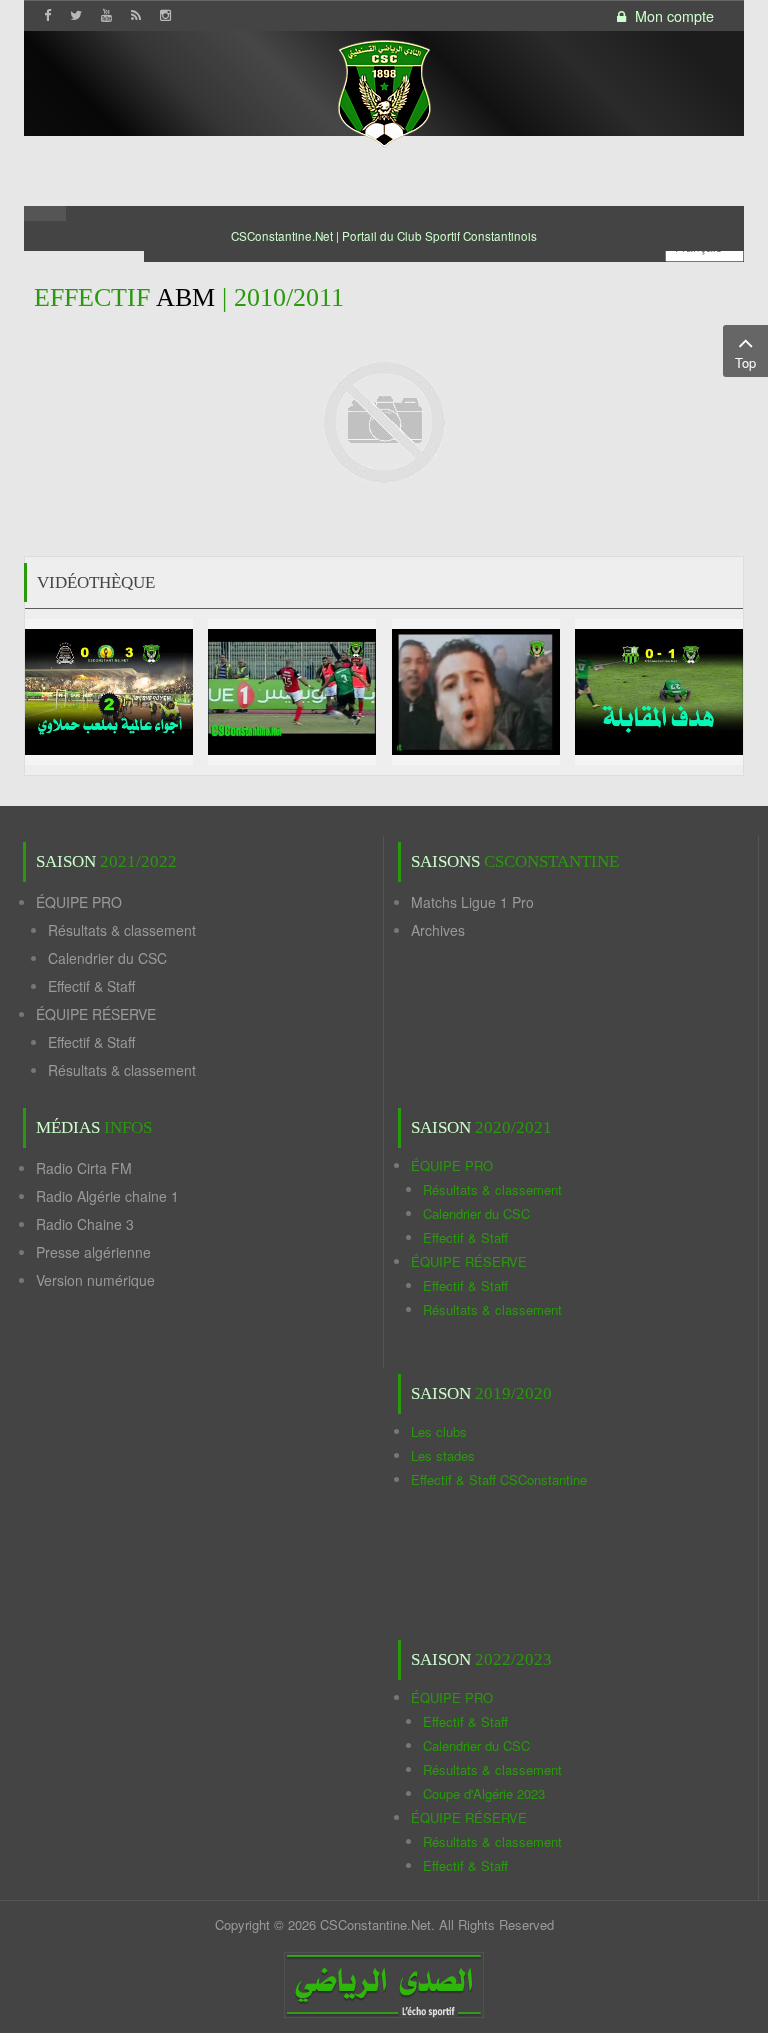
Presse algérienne (93, 1252)
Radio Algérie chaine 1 (107, 1196)
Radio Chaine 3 (85, 1224)
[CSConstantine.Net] (384, 90)
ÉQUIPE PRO (79, 902)
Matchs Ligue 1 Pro (472, 902)
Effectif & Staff (91, 986)
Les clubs (439, 1431)
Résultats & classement (122, 930)
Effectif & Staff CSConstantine (499, 1479)
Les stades (443, 1455)
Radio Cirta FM (84, 1168)
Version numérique (95, 1280)
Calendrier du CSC (107, 958)
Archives (438, 930)
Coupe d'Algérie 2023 (484, 1793)
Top (745, 362)
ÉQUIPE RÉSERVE (96, 1014)
